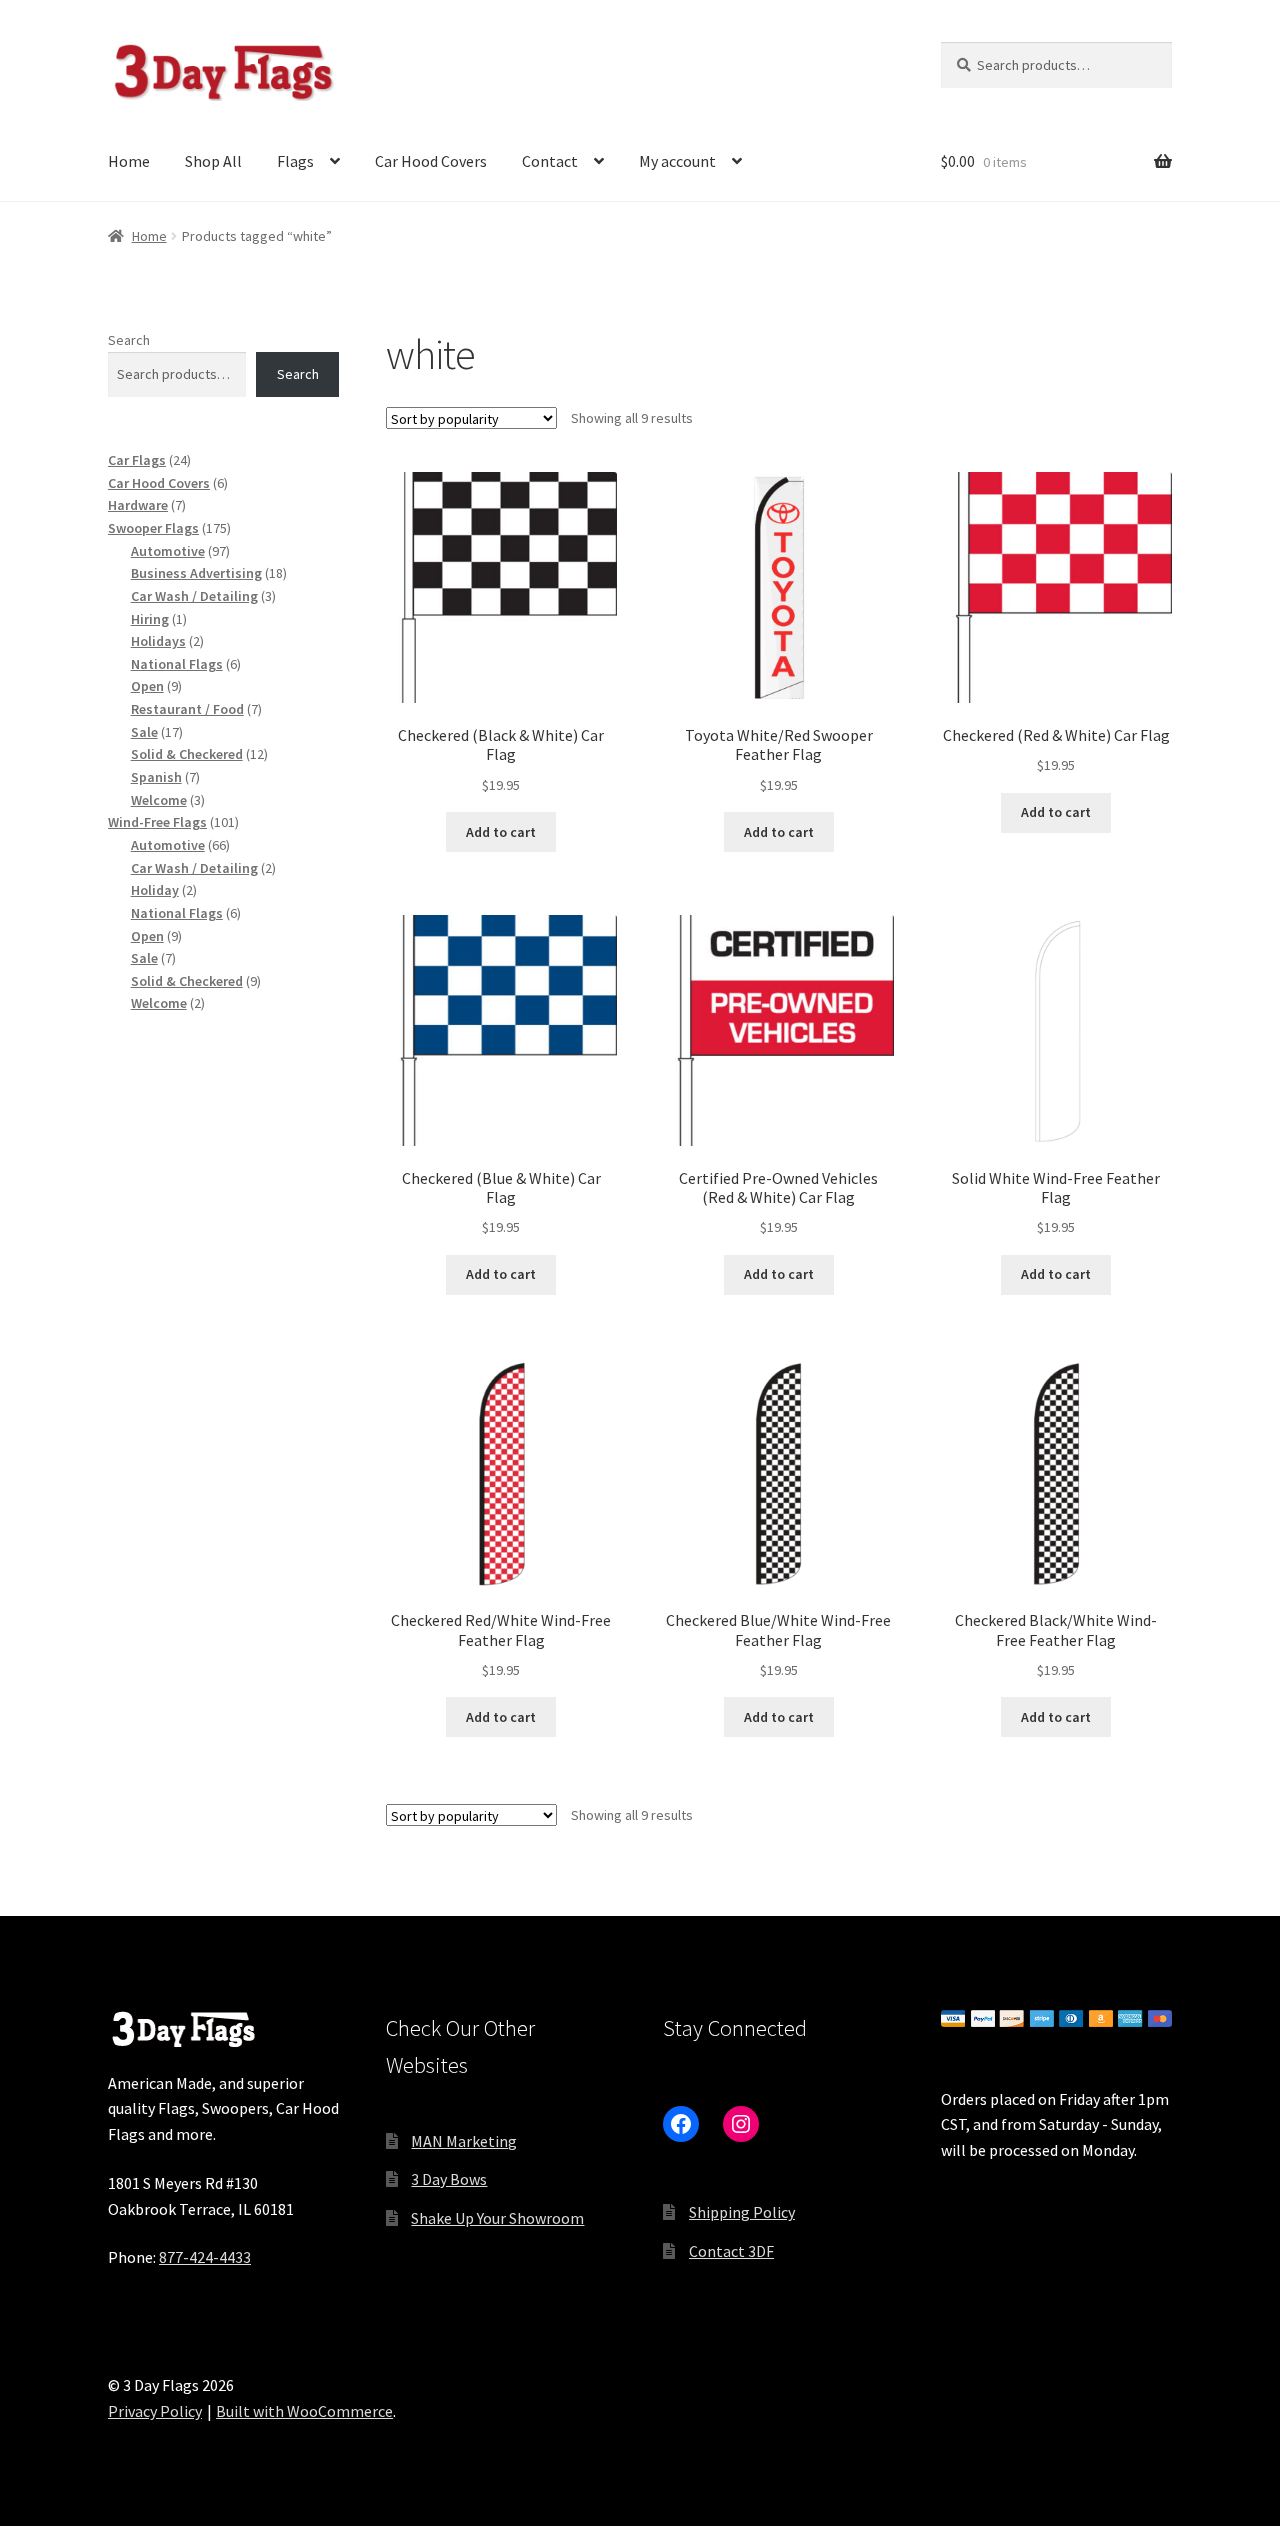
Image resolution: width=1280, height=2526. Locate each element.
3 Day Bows (449, 2179)
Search (129, 340)
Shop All (213, 161)
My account (677, 161)
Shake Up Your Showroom (497, 2218)
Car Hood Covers (431, 161)
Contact (550, 161)
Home (129, 161)
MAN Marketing (464, 2141)
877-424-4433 (205, 2257)
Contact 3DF (731, 2251)
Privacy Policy (155, 2411)
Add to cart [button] (501, 832)
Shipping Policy (742, 2212)
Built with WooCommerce (304, 2411)
